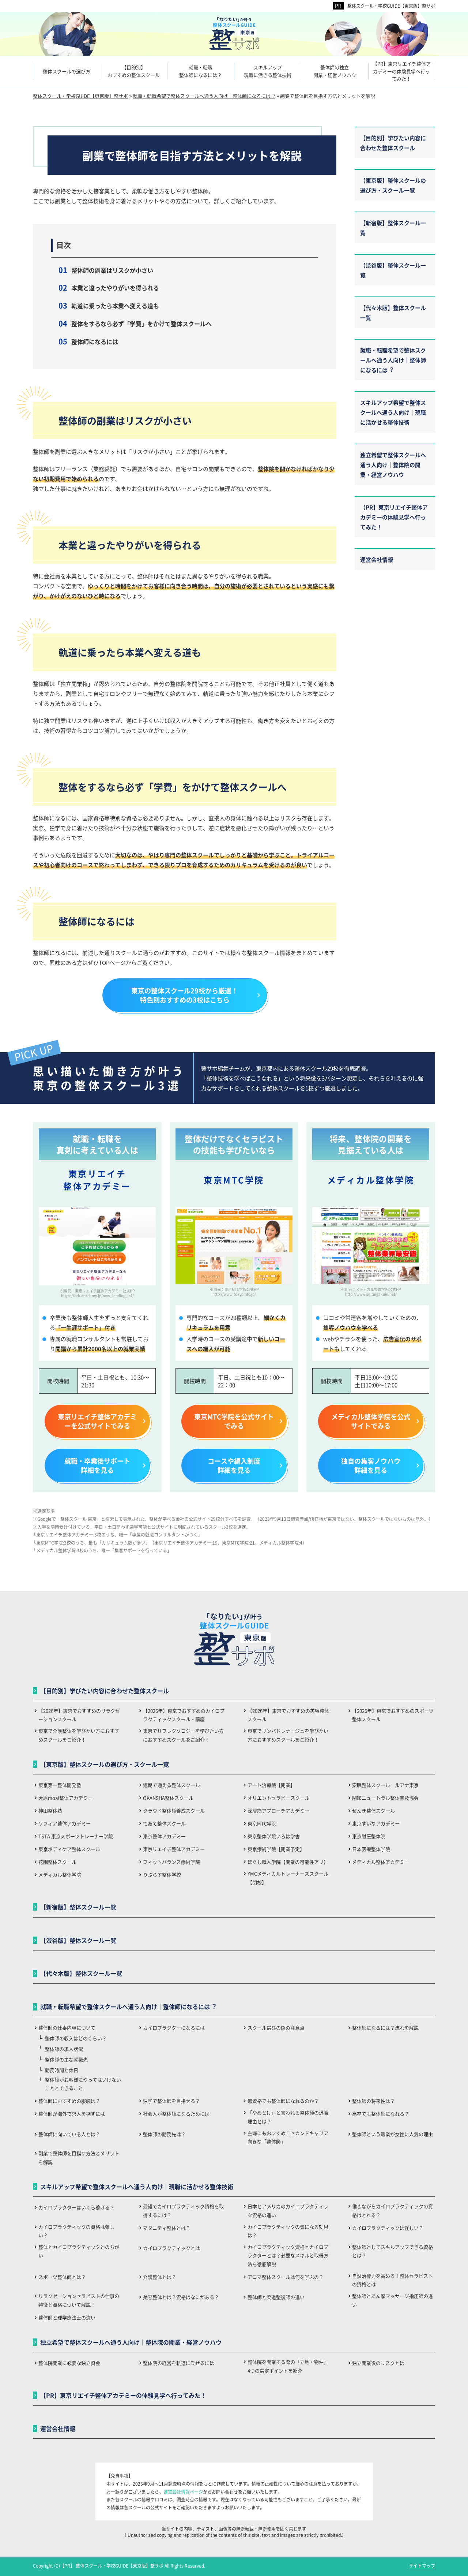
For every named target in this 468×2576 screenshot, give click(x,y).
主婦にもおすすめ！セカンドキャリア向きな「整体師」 (288, 2137)
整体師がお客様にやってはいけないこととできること (83, 2084)
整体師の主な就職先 (66, 2059)
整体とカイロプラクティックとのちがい (79, 2251)
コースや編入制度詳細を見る (234, 1465)
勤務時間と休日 (62, 2070)
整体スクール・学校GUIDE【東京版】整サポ (391, 6)
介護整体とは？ (160, 2277)
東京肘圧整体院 (369, 1836)
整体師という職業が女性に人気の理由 (392, 2134)
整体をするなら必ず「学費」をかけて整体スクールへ (141, 324)
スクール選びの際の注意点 (276, 2028)
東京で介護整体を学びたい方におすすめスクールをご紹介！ (79, 1735)
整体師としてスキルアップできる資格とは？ (392, 2251)
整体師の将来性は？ (373, 2101)
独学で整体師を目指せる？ (171, 2101)
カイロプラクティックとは (171, 2248)
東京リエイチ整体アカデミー (174, 1849)
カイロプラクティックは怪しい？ (388, 2228)
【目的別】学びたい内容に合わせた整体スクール (393, 143)
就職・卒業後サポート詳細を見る (97, 1465)
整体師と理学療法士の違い (67, 2317)
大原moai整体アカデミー (65, 1798)
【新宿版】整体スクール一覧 (393, 228)
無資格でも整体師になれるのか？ (283, 2101)
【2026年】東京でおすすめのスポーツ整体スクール (393, 1715)
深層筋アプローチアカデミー (278, 1810)
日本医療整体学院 (371, 1849)
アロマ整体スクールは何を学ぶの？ (286, 2277)
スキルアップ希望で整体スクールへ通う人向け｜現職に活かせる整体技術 (393, 412)
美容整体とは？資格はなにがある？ (181, 2297)
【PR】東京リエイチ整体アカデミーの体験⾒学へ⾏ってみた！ (394, 517)
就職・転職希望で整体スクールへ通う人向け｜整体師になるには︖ (393, 360)
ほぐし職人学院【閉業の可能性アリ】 (288, 1862)
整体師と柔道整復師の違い (276, 2297)
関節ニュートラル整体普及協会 (385, 1798)
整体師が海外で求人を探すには (72, 2114)
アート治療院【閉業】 (271, 1785)
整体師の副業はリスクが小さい (112, 270)
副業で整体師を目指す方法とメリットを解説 (79, 2157)
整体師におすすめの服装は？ (69, 2101)
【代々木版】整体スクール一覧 (393, 313)
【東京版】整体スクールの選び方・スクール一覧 (393, 185)
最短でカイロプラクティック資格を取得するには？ (183, 2210)
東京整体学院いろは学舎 (274, 1836)
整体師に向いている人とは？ (69, 2134)
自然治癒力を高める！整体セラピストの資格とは (392, 2280)
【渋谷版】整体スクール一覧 (393, 270)
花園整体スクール (57, 1862)
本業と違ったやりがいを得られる (115, 288)
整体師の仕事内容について (67, 2028)
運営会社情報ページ (183, 2492)
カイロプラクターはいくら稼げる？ (76, 2207)
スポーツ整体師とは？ (62, 2277)
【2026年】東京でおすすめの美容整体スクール (288, 1715)
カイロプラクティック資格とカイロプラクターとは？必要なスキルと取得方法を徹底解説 (288, 2255)
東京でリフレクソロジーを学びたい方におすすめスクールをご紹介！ (183, 1735)
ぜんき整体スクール (373, 1810)
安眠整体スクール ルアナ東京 (385, 1785)
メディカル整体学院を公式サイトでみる (371, 1421)
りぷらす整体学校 (162, 1875)
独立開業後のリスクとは (378, 2363)
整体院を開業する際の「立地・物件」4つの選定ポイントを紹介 (288, 2366)
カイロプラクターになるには (174, 2028)
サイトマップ (422, 2566)
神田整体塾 (50, 1810)
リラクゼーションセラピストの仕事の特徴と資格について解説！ (79, 2300)
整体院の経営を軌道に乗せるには (179, 2363)
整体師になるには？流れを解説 (385, 2028)
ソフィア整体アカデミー (65, 1823)
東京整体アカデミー (164, 1836)
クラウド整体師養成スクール (174, 1810)
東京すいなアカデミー (376, 1823)
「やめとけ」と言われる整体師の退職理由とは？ (288, 2117)
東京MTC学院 (262, 1823)
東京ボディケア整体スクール (69, 1849)
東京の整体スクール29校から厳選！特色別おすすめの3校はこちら (185, 995)
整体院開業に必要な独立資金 (69, 2363)
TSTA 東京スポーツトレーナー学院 (76, 1836)
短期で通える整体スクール (171, 1785)
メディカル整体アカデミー (381, 1862)
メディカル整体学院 (60, 1875)
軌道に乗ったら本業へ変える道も (115, 306)
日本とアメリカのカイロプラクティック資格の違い (288, 2210)
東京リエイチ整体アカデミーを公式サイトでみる (97, 1421)
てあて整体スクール (164, 1823)
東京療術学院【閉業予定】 (276, 1849)
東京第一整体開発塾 (60, 1785)
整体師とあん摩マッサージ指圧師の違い (392, 2300)
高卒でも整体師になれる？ (381, 2114)
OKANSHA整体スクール (168, 1798)
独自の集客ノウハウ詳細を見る (371, 1465)
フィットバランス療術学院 (171, 1862)
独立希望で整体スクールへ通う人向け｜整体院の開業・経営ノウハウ (393, 465)
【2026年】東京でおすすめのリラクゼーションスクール (79, 1715)
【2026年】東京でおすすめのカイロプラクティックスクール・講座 (184, 1715)
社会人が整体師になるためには (176, 2114)
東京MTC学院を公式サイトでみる (234, 1421)
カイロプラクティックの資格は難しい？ (76, 2231)
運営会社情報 (377, 559)
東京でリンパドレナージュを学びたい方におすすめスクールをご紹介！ (288, 1735)
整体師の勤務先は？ (164, 2134)
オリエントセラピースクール (278, 1798)
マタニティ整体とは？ (167, 2228)
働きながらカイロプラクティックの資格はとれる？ (392, 2210)
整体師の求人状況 (64, 2049)
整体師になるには (95, 341)
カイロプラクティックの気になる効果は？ (288, 2231)
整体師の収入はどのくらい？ (76, 2038)
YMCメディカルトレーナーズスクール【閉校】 (288, 1878)
